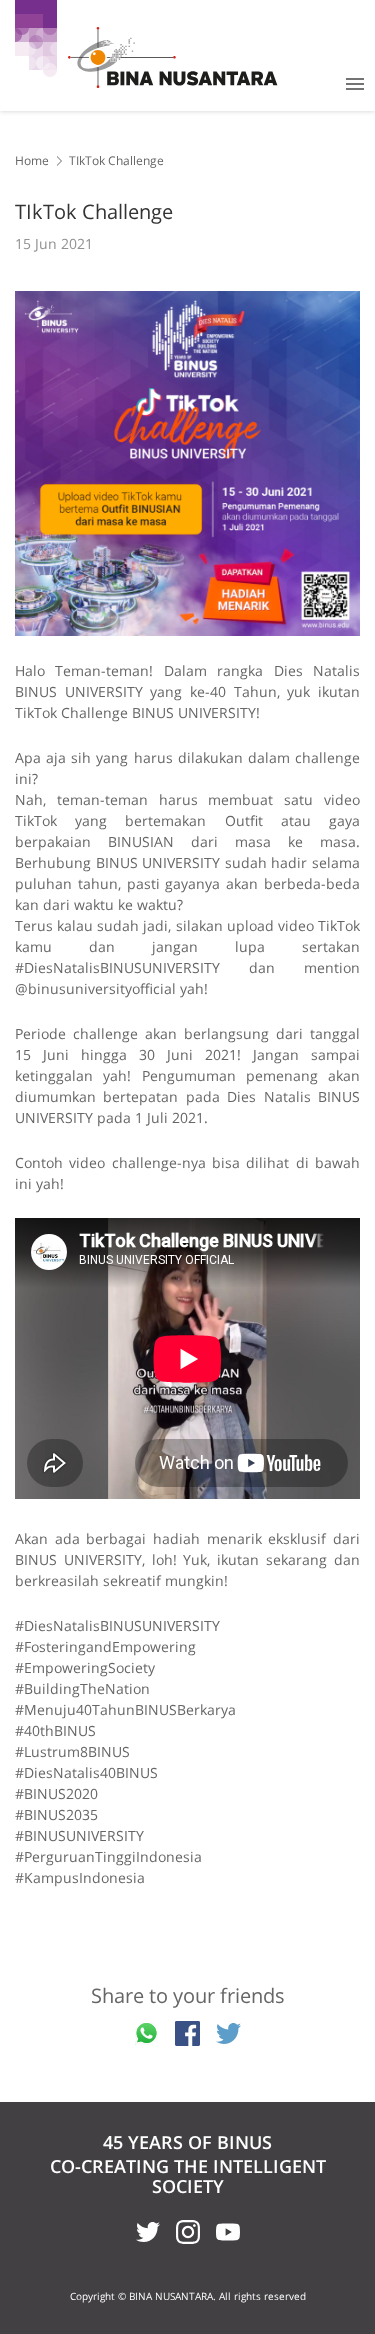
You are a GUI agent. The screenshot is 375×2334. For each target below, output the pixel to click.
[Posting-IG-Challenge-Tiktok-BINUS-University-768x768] (187, 463)
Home (32, 160)
